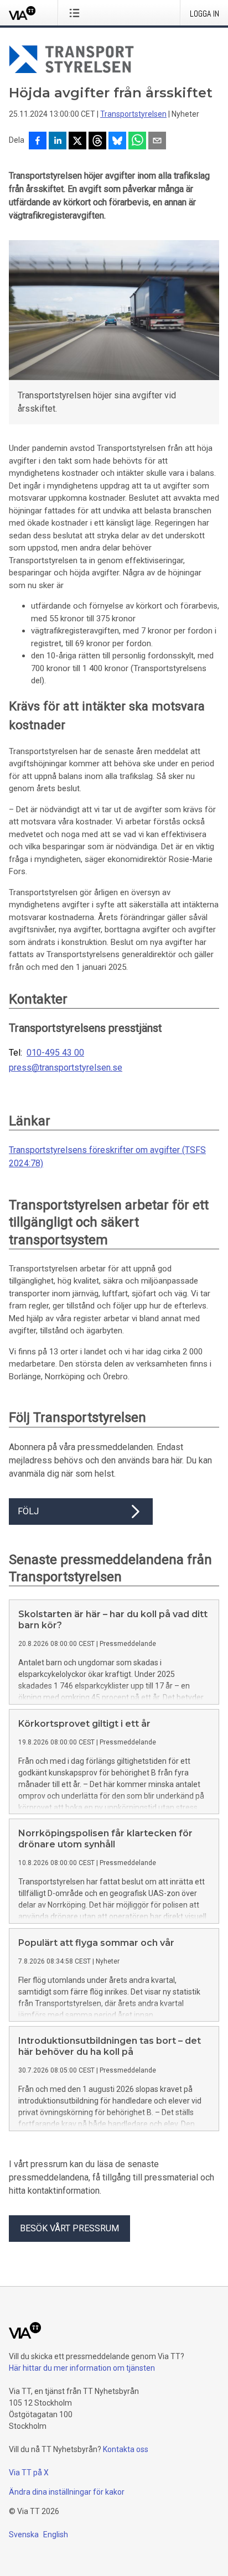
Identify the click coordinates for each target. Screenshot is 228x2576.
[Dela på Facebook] (38, 142)
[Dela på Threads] (97, 142)
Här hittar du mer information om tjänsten (82, 2368)
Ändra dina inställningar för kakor (67, 2492)
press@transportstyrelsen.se (66, 1068)
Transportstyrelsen (133, 114)
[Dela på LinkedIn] (58, 142)
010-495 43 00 (55, 1053)
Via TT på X (29, 2473)
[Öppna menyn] (77, 13)
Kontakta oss (126, 2449)
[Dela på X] (77, 142)
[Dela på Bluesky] (117, 142)
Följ (28, 1511)
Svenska (24, 2535)
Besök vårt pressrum (69, 2228)
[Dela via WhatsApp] (137, 142)
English (56, 2535)
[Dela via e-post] (157, 142)
